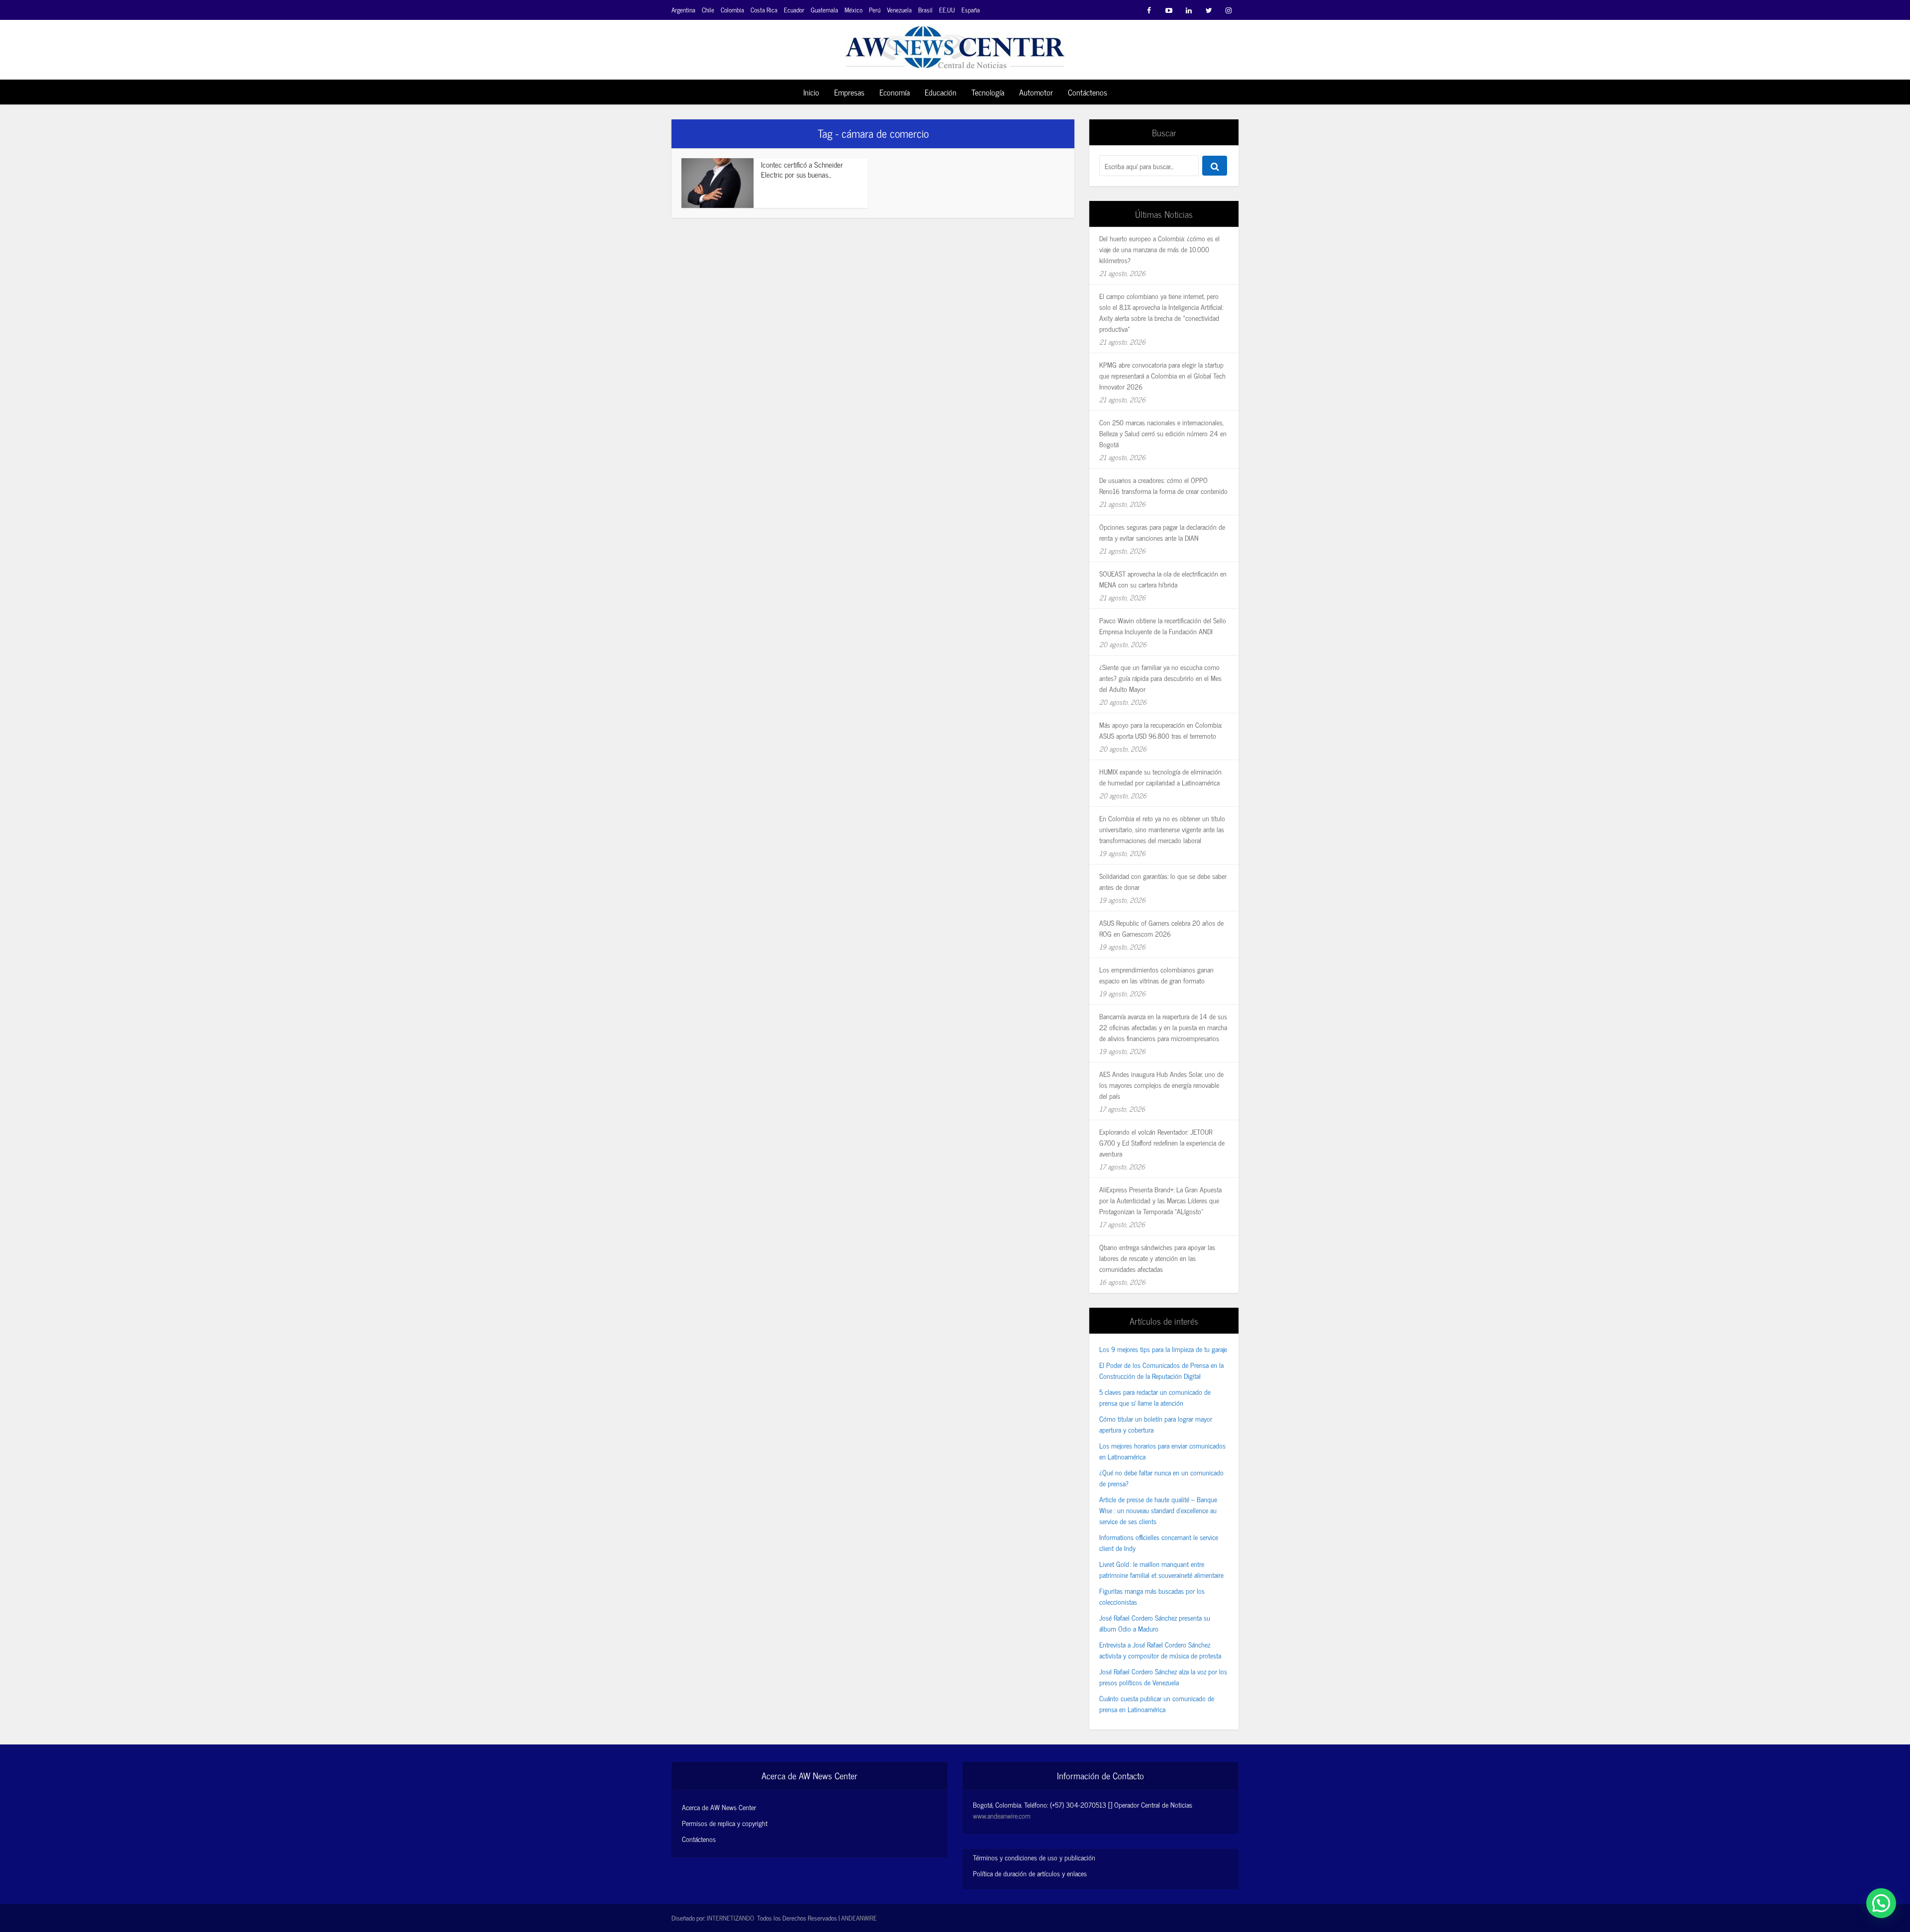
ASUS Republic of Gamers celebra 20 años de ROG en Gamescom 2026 (1161, 928)
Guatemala (824, 10)
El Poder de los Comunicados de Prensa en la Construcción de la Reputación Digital (1161, 1370)
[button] (1881, 1903)
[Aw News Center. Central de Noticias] (955, 44)
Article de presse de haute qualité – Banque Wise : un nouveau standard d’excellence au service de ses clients (1158, 1510)
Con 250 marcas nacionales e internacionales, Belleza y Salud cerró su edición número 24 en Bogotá (1163, 433)
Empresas (849, 92)
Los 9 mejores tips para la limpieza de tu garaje (1163, 1349)
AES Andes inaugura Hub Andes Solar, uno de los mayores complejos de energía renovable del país (1161, 1085)
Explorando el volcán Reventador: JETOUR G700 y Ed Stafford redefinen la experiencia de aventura (1162, 1142)
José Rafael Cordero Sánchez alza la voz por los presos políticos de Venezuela (1163, 1677)
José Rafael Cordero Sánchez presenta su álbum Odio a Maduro (1155, 1623)
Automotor (1036, 92)
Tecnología (988, 92)
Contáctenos (1088, 92)
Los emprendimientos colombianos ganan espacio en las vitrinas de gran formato (1156, 975)
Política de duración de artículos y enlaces (1030, 1873)
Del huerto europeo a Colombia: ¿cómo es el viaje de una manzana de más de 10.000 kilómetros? (1159, 249)
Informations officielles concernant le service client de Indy (1159, 1542)
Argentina (683, 10)
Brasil (925, 10)
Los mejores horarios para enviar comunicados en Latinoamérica (1162, 1451)
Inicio (811, 92)
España (971, 10)
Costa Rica (764, 10)
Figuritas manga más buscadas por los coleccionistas (1152, 1596)
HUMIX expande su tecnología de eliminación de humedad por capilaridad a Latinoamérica (1160, 777)
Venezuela (899, 10)
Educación (941, 92)
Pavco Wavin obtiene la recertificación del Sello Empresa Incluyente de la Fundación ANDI (1163, 626)
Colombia (732, 10)
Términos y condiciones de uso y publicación (1034, 1857)
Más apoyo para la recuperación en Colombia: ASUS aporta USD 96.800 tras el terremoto (1161, 730)
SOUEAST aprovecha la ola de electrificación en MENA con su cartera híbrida (1163, 579)
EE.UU (947, 10)
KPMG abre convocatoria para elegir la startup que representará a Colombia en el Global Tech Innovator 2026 (1162, 375)
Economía (895, 92)
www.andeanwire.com (1002, 1815)
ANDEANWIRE (859, 1918)
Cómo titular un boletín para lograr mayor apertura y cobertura (1156, 1424)
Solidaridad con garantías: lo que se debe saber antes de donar (1163, 881)
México (854, 10)
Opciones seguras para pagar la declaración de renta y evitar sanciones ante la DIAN (1162, 532)
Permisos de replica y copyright (725, 1823)
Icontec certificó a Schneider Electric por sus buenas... (802, 169)
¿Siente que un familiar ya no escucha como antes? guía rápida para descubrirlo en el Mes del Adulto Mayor (1160, 678)
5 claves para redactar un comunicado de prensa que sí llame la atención (1155, 1397)
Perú (875, 10)
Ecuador (794, 10)
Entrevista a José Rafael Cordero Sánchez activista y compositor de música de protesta (1160, 1650)
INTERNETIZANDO (730, 1918)
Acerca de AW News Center (719, 1807)
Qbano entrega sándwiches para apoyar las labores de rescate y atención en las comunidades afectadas (1157, 1258)
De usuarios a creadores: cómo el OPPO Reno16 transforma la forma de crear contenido (1163, 485)
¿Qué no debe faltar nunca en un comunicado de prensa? (1161, 1478)
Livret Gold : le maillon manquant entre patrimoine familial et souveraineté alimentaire (1161, 1569)
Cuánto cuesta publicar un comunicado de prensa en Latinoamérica (1157, 1703)
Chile (708, 10)
